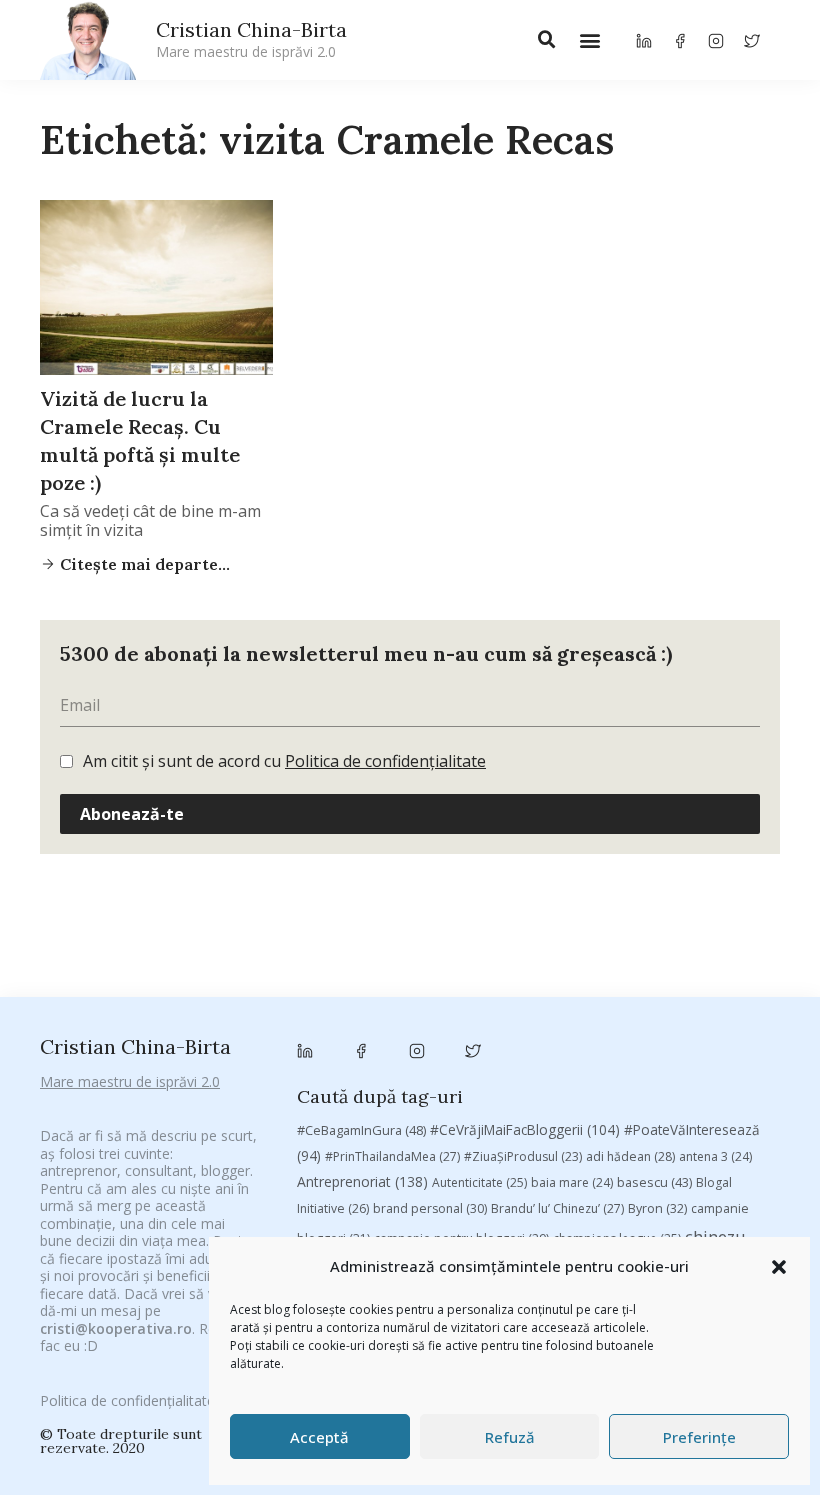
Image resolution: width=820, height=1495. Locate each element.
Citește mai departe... (143, 564)
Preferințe (699, 1437)
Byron (657, 1208)
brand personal (430, 1208)
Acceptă (319, 1437)
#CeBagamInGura (361, 1130)
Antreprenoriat (362, 1181)
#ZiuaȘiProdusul (523, 1156)
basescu (654, 1182)
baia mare (572, 1182)
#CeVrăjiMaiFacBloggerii (525, 1129)
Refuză (510, 1437)
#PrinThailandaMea (392, 1156)
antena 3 (715, 1156)
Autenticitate (479, 1182)
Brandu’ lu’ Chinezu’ (557, 1208)
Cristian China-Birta (251, 39)
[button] (779, 1267)
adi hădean (630, 1156)
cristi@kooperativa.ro (116, 1328)
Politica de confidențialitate (385, 761)
